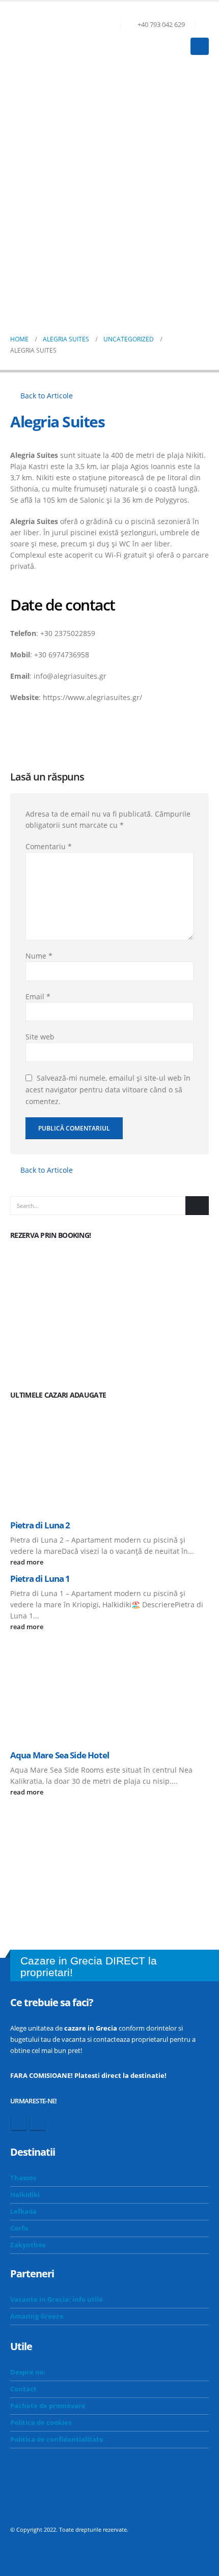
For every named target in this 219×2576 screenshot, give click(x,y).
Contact (23, 2389)
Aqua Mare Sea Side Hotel (60, 1755)
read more (28, 1562)
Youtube (38, 2122)
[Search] (197, 1205)
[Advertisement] (109, 188)
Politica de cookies (41, 2423)
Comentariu (49, 846)
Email (38, 996)
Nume (39, 956)
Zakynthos (28, 2245)
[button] (204, 25)
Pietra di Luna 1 (40, 1579)
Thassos (23, 2178)
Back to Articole (46, 396)
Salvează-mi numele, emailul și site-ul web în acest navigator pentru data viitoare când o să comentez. (108, 1090)
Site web (40, 1037)
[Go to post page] (109, 1459)
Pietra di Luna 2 (40, 1525)
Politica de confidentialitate (57, 2439)
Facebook (19, 2122)
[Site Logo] (38, 38)
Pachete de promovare (48, 2406)
